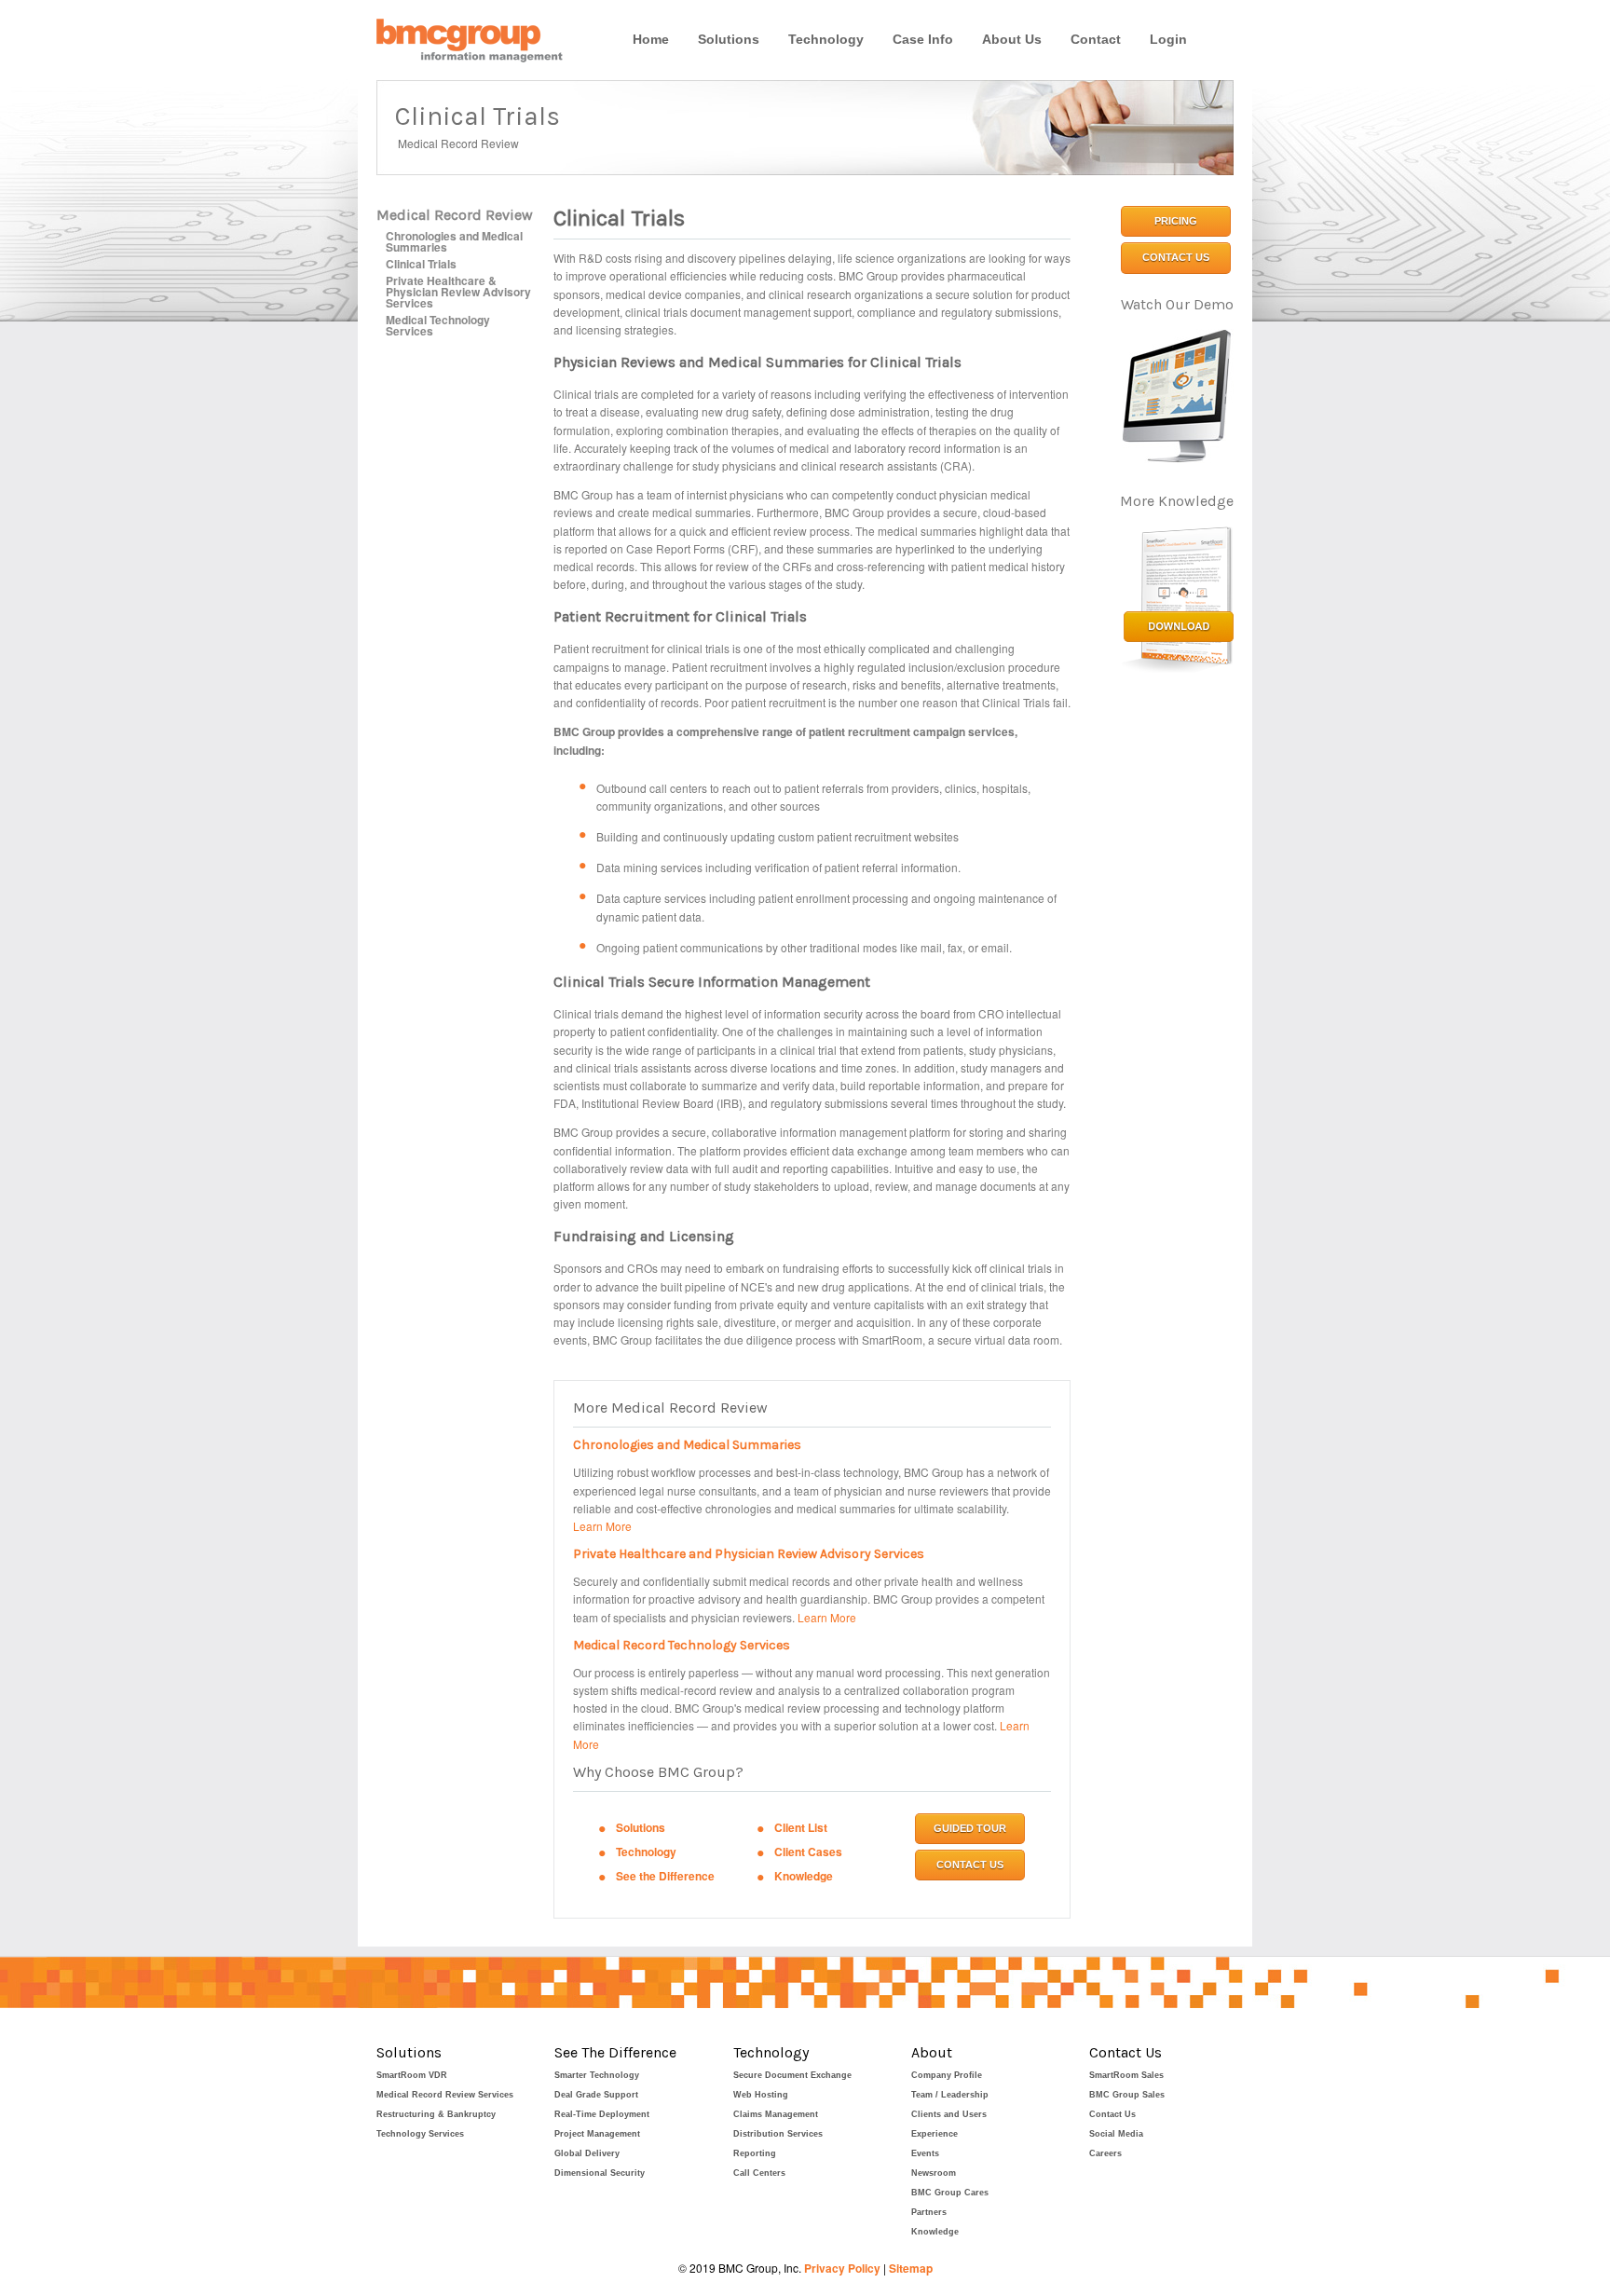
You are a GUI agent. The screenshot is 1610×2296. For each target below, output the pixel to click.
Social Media (1116, 2134)
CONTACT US (970, 1865)
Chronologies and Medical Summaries (454, 241)
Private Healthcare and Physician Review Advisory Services (749, 1554)
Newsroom (934, 2173)
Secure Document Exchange (792, 2075)
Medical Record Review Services (445, 2095)
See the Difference (665, 1876)
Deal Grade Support (596, 2095)
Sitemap (911, 2268)
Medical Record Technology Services (682, 1645)
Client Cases (808, 1852)
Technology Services (420, 2134)
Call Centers (759, 2173)
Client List (801, 1827)
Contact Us (1112, 2114)
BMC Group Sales (1127, 2095)
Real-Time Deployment (602, 2114)
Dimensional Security (600, 2173)
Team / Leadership (950, 2095)
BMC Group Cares (950, 2193)
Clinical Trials (421, 264)
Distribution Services (778, 2134)
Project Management (597, 2134)
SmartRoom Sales (1126, 2075)
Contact (1096, 39)
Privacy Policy (842, 2268)
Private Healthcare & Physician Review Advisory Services (458, 292)
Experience (935, 2134)
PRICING (1176, 221)
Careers (1105, 2153)
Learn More (602, 1526)
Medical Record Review (455, 215)
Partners (929, 2212)
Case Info (923, 39)
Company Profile (947, 2075)
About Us (1012, 39)
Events (925, 2153)
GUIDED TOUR (970, 1828)
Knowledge (804, 1876)
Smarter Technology (597, 2075)
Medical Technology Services (438, 325)
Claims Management (776, 2114)
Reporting (755, 2153)
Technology (826, 39)
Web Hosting (761, 2095)
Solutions (729, 39)
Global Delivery (587, 2153)
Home (651, 39)
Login (1168, 39)
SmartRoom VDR (412, 2075)
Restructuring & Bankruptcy (436, 2114)
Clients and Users (949, 2114)
